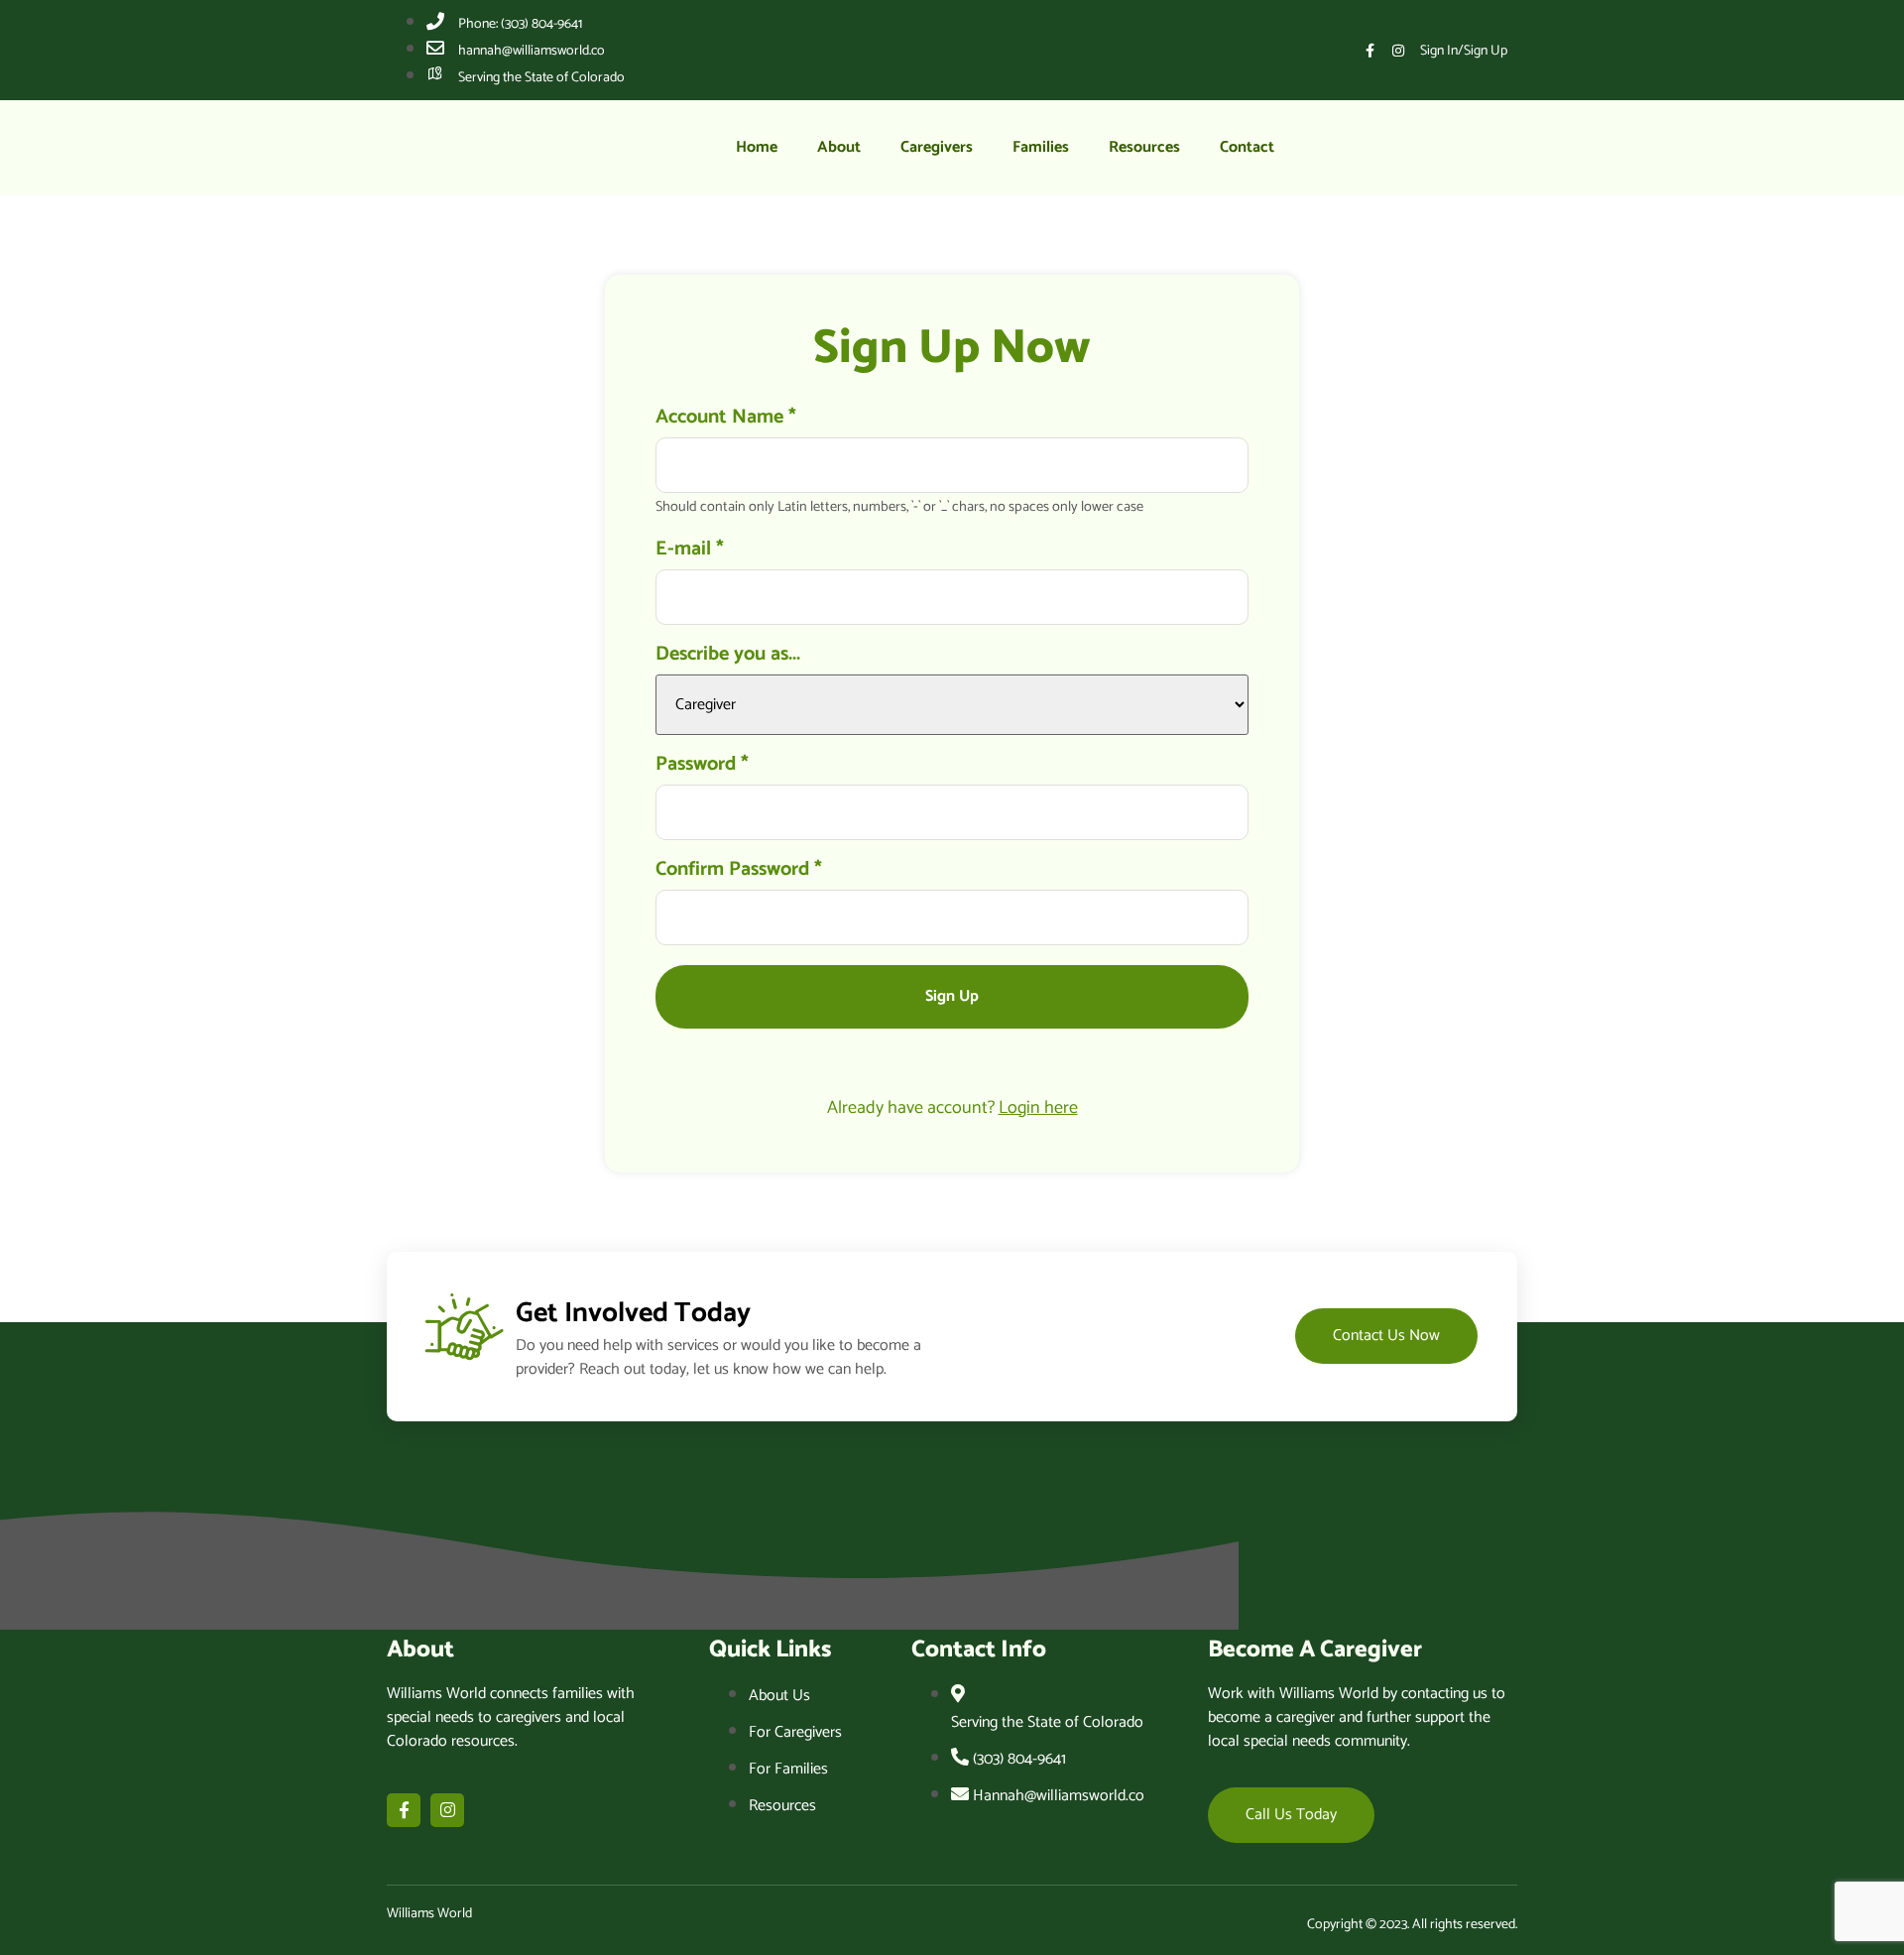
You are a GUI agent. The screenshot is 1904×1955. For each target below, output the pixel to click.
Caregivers (937, 147)
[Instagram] (1398, 51)
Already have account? (952, 1108)
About (839, 147)
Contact (1247, 147)
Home (757, 147)
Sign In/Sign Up (1464, 51)
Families (1041, 147)
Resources (1144, 147)
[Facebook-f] (1369, 51)
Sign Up (952, 996)
